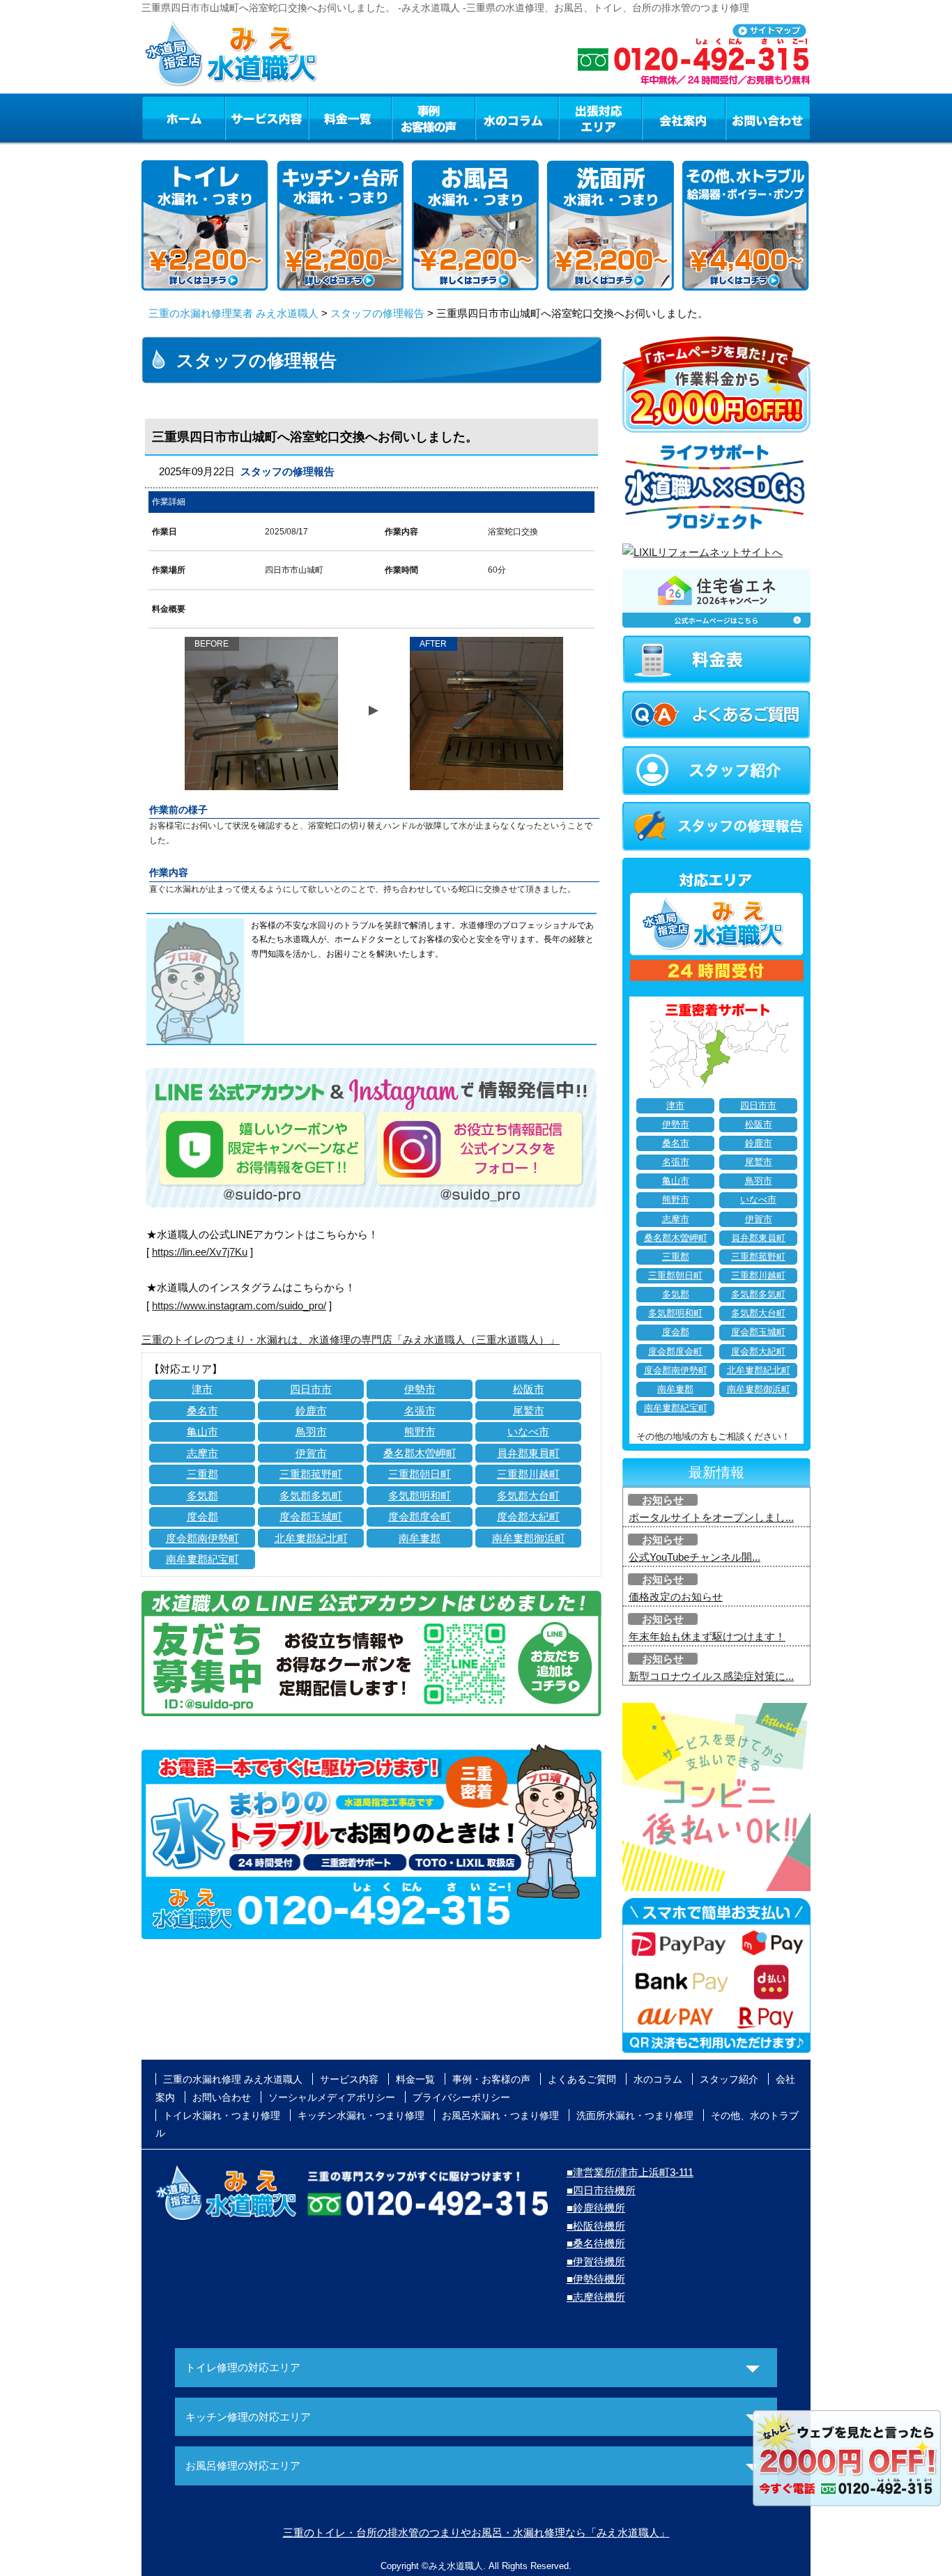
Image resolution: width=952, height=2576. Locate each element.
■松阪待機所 (596, 2226)
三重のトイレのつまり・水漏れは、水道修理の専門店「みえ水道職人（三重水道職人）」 (351, 1340)
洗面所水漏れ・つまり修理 (635, 2115)
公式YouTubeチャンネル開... (694, 1557)
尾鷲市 (529, 1411)
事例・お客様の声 (433, 118)
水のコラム (517, 118)
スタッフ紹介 (729, 2079)
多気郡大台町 (528, 1496)
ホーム (183, 118)
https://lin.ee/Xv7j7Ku (200, 1252)
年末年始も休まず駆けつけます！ (707, 1636)
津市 (202, 1389)
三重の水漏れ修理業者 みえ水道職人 (233, 313)
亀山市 (202, 1432)
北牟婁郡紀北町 (311, 1538)
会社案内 (684, 118)
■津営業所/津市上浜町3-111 (630, 2172)
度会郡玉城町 (311, 1517)
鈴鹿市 (311, 1411)
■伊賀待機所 (596, 2261)
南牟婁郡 (420, 1538)
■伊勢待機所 (596, 2279)
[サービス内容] (241, 118)
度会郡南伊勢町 (202, 1538)
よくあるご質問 (582, 2079)
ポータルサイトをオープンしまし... (711, 1517)
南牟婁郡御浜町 (529, 1538)
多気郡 (202, 1496)
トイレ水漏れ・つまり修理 (222, 2115)
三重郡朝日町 (420, 1474)
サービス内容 (266, 118)
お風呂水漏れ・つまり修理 (500, 2115)
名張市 (420, 1411)
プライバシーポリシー (461, 2097)
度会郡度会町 (420, 1517)
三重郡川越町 (528, 1474)
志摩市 (202, 1453)
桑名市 (202, 1411)
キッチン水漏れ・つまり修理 (361, 2115)
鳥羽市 (311, 1432)
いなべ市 (528, 1432)
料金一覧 (350, 118)
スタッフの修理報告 (377, 313)
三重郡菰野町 (311, 1474)
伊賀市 (311, 1453)
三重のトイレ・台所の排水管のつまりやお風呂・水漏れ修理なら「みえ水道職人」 (476, 2532)
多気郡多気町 (311, 1496)
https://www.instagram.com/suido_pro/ (239, 1305)
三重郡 (202, 1474)
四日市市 (311, 1389)
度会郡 (202, 1517)
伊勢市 (420, 1389)
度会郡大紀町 (528, 1517)
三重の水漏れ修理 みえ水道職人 (233, 2079)
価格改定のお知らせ (676, 1597)
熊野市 (420, 1432)
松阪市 (529, 1389)
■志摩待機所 (596, 2297)
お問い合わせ (768, 118)
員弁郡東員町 (528, 1453)
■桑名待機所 (596, 2243)
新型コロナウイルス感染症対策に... (711, 1676)
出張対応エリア (600, 118)
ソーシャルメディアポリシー (332, 2097)
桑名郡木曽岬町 (420, 1453)
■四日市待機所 (601, 2190)
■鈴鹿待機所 (596, 2208)
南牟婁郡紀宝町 (202, 1559)
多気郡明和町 (420, 1496)
